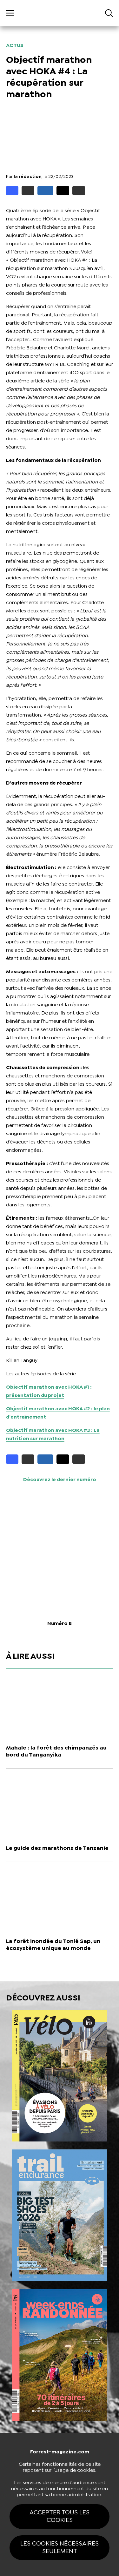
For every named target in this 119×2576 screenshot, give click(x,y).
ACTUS (15, 46)
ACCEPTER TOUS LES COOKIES (60, 2516)
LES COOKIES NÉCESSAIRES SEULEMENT (60, 2548)
